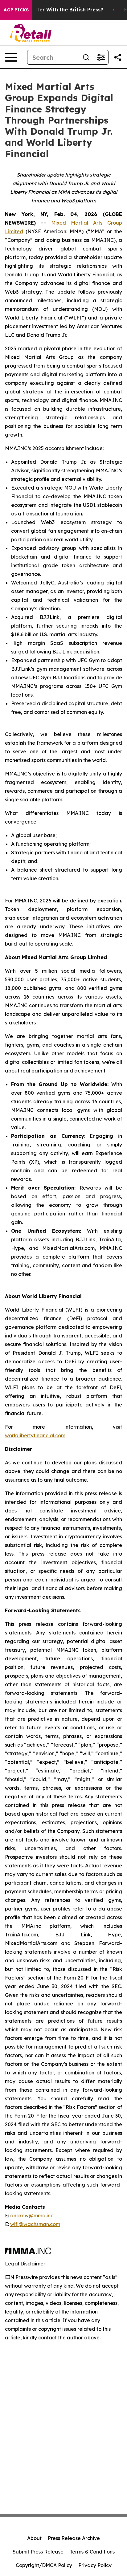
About (34, 2538)
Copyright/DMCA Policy (44, 2565)
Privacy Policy (95, 2565)
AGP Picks (16, 10)
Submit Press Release (38, 2552)
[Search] (86, 57)
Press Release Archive (74, 2538)
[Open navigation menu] (11, 57)
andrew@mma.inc (32, 2216)
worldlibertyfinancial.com (35, 1435)
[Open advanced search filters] (101, 57)
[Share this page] (118, 57)
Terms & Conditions (92, 2552)
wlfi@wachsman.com (35, 2224)
